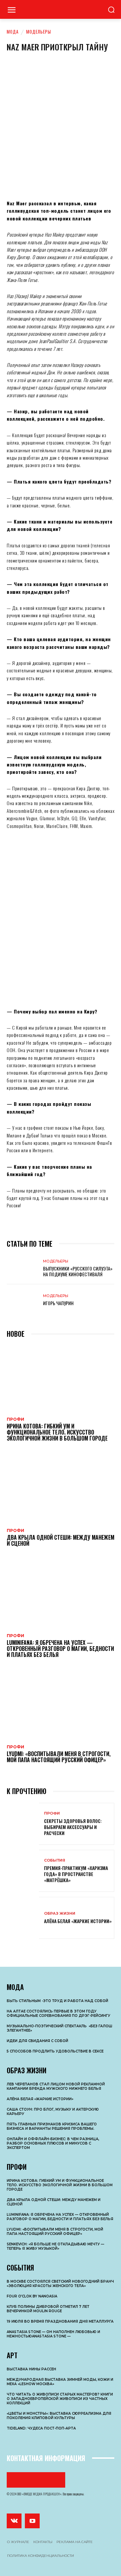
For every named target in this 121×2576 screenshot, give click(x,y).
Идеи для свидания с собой (37, 2041)
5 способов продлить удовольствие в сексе (55, 2051)
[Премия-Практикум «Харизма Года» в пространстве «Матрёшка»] (23, 1871)
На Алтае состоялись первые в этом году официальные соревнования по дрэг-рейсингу (58, 2013)
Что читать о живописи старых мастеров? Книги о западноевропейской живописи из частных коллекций (60, 2399)
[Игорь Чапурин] (23, 1300)
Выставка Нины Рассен (31, 2369)
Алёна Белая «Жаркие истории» (78, 1921)
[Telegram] (97, 179)
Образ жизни (60, 1914)
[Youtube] (32, 2521)
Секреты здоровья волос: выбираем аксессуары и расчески (73, 1827)
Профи (15, 1419)
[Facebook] (17, 179)
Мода (13, 32)
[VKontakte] (14, 2521)
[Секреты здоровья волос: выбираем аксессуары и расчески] (23, 1824)
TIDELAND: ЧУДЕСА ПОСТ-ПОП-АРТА (41, 2428)
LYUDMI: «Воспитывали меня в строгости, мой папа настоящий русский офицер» (59, 1757)
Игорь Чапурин (58, 1303)
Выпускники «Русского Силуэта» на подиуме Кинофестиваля (78, 1271)
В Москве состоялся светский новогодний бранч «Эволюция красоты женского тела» (60, 2284)
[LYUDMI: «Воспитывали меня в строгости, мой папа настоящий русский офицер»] (61, 1705)
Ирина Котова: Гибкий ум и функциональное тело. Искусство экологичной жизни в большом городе (57, 1432)
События (55, 1860)
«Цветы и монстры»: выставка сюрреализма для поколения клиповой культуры (59, 2416)
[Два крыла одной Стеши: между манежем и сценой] (61, 1489)
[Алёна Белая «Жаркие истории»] (23, 1918)
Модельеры (39, 32)
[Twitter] (57, 179)
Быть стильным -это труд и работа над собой (57, 2001)
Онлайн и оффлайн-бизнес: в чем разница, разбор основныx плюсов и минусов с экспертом (53, 2143)
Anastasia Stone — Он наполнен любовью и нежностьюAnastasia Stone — (53, 2334)
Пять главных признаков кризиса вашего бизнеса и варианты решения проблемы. (52, 2126)
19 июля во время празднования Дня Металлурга (60, 2321)
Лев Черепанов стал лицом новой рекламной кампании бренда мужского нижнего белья (56, 2086)
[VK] (37, 179)
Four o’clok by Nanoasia (32, 2296)
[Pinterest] (77, 179)
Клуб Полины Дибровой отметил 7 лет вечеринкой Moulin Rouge (48, 2309)
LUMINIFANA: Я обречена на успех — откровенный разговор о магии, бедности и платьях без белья (60, 1648)
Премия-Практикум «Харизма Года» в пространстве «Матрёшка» (76, 1874)
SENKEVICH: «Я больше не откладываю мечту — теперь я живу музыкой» (55, 2246)
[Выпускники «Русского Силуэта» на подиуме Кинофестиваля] (23, 1268)
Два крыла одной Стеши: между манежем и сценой (61, 1540)
